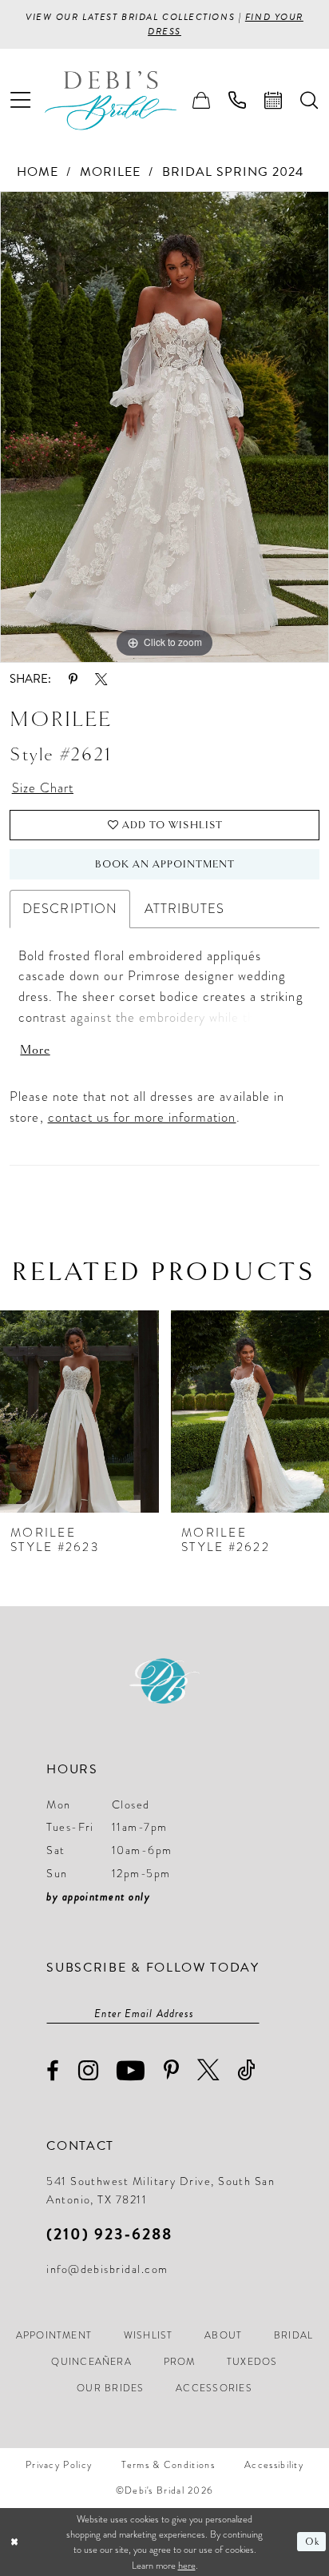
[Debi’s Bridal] (124, 100)
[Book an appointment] (274, 101)
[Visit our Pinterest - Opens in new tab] (172, 2071)
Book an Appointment (165, 864)
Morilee (110, 172)
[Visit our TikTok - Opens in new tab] (247, 2070)
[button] (21, 100)
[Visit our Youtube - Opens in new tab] (131, 2070)
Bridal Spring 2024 (233, 172)
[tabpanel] (164, 427)
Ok (312, 2542)
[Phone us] (238, 101)
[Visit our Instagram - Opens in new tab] (89, 2070)
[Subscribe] (251, 2013)
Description (69, 909)
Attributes (184, 909)
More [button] (35, 1050)
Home (38, 172)
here (187, 2565)
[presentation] (79, 1412)
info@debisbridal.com (107, 2269)
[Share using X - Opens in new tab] (101, 679)
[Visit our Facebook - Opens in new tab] (53, 2071)
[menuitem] (21, 100)
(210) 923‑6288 (109, 2234)
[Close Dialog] (14, 2542)
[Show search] (309, 101)
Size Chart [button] (43, 788)
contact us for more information (142, 1117)
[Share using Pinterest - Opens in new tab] (73, 679)
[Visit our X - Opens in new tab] (208, 2070)
